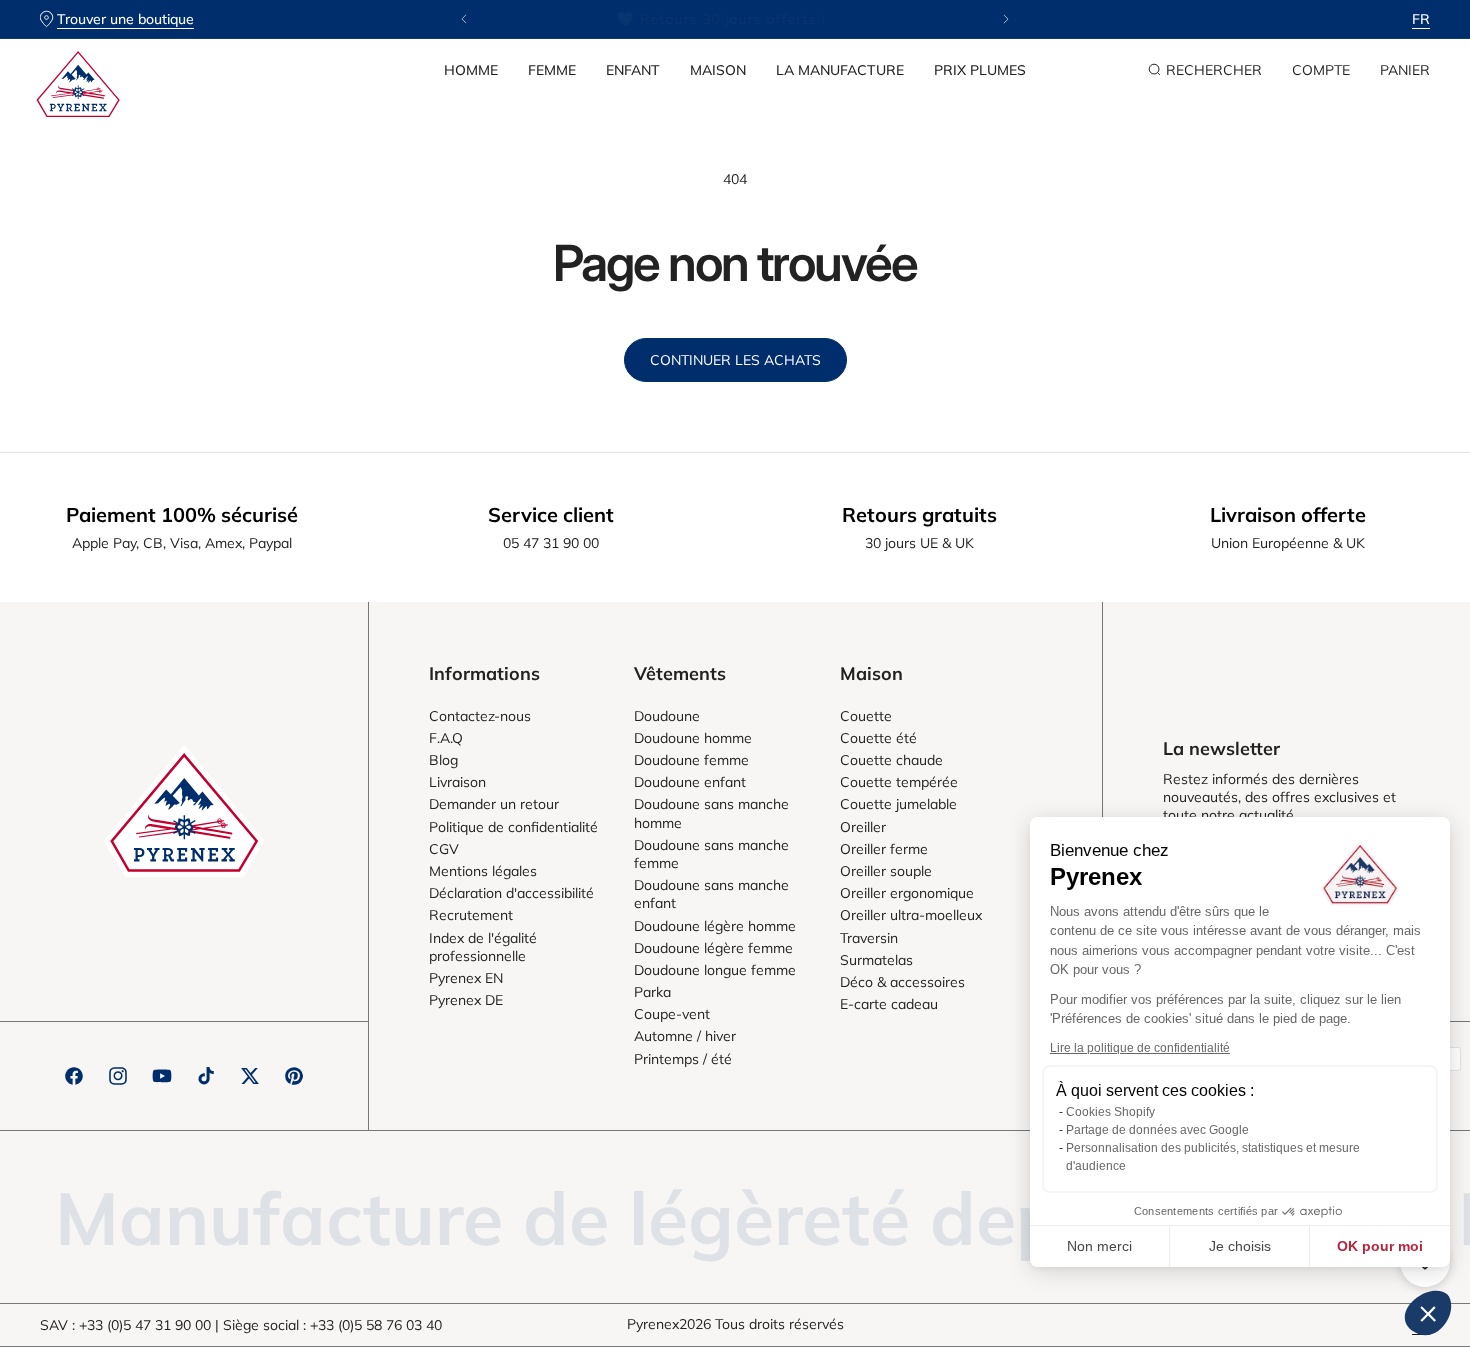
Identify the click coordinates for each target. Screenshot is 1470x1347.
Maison (718, 70)
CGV (444, 849)
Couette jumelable (898, 804)
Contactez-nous (480, 716)
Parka (652, 992)
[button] (471, 70)
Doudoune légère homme (715, 926)
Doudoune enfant (690, 782)
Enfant (633, 70)
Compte (1321, 70)
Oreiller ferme (884, 849)
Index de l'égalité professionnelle (483, 947)
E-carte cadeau (889, 1004)
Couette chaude (891, 760)
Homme (471, 70)
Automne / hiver (685, 1036)
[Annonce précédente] (464, 19)
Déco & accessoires (902, 982)
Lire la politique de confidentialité (1140, 1048)
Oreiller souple (886, 871)
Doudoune (667, 716)
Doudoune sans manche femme (711, 854)
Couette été (878, 738)
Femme (552, 70)
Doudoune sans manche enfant (711, 894)
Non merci (1099, 1246)
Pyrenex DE (466, 1000)
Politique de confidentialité (513, 827)
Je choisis (1240, 1246)
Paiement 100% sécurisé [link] (182, 514)
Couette (866, 716)
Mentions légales (483, 871)
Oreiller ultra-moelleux (911, 915)
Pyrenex (653, 1324)
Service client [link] (551, 514)
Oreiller (863, 827)
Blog (443, 760)
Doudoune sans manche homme (711, 813)
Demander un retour (494, 804)
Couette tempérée (899, 782)
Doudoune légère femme (713, 948)
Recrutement (471, 915)
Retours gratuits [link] (919, 514)
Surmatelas (876, 960)
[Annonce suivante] (1006, 19)
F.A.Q (446, 738)
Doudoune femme (691, 760)
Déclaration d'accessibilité (511, 893)
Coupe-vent (672, 1014)
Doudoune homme (693, 738)
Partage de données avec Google (1157, 1130)
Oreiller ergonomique (907, 893)
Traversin (869, 938)
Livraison (457, 782)
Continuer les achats (735, 360)
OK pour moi (1380, 1246)
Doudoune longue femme (715, 970)
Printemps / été (683, 1059)
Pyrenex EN (466, 978)
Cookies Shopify (1110, 1112)
